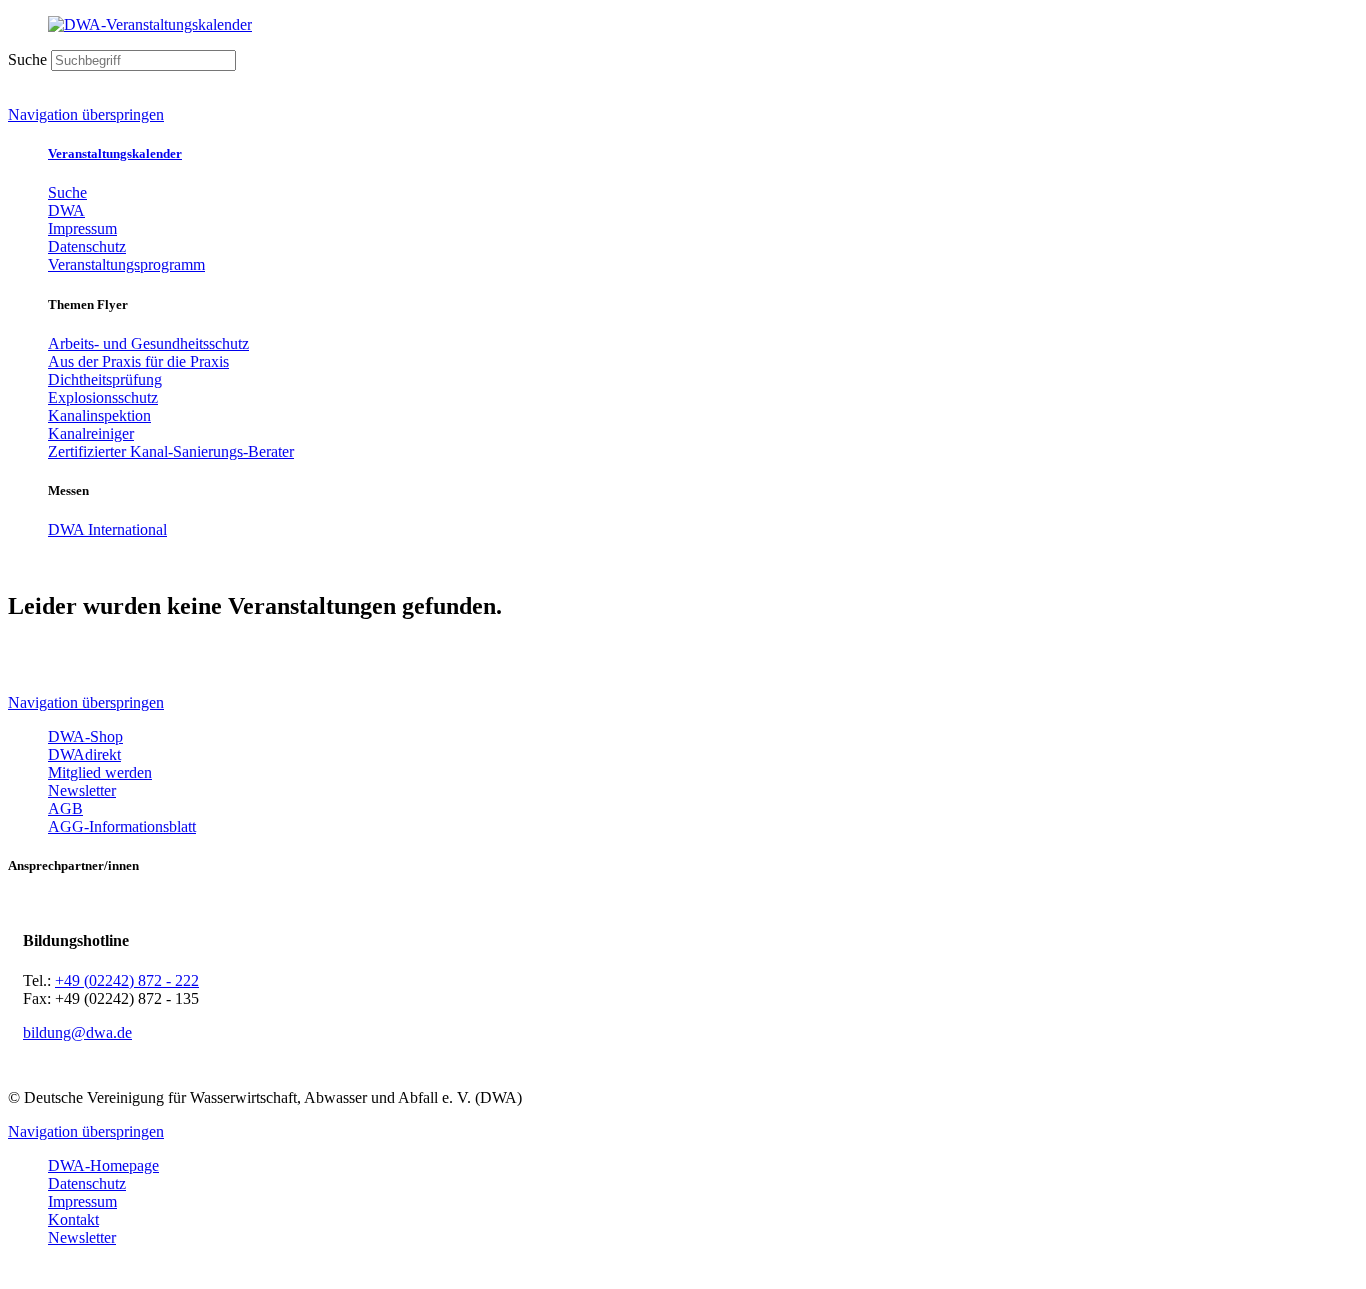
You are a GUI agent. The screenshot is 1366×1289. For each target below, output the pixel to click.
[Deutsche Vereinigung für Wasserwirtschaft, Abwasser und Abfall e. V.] (683, 25)
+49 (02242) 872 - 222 (127, 980)
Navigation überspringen (86, 114)
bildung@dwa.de (77, 1032)
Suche (27, 59)
